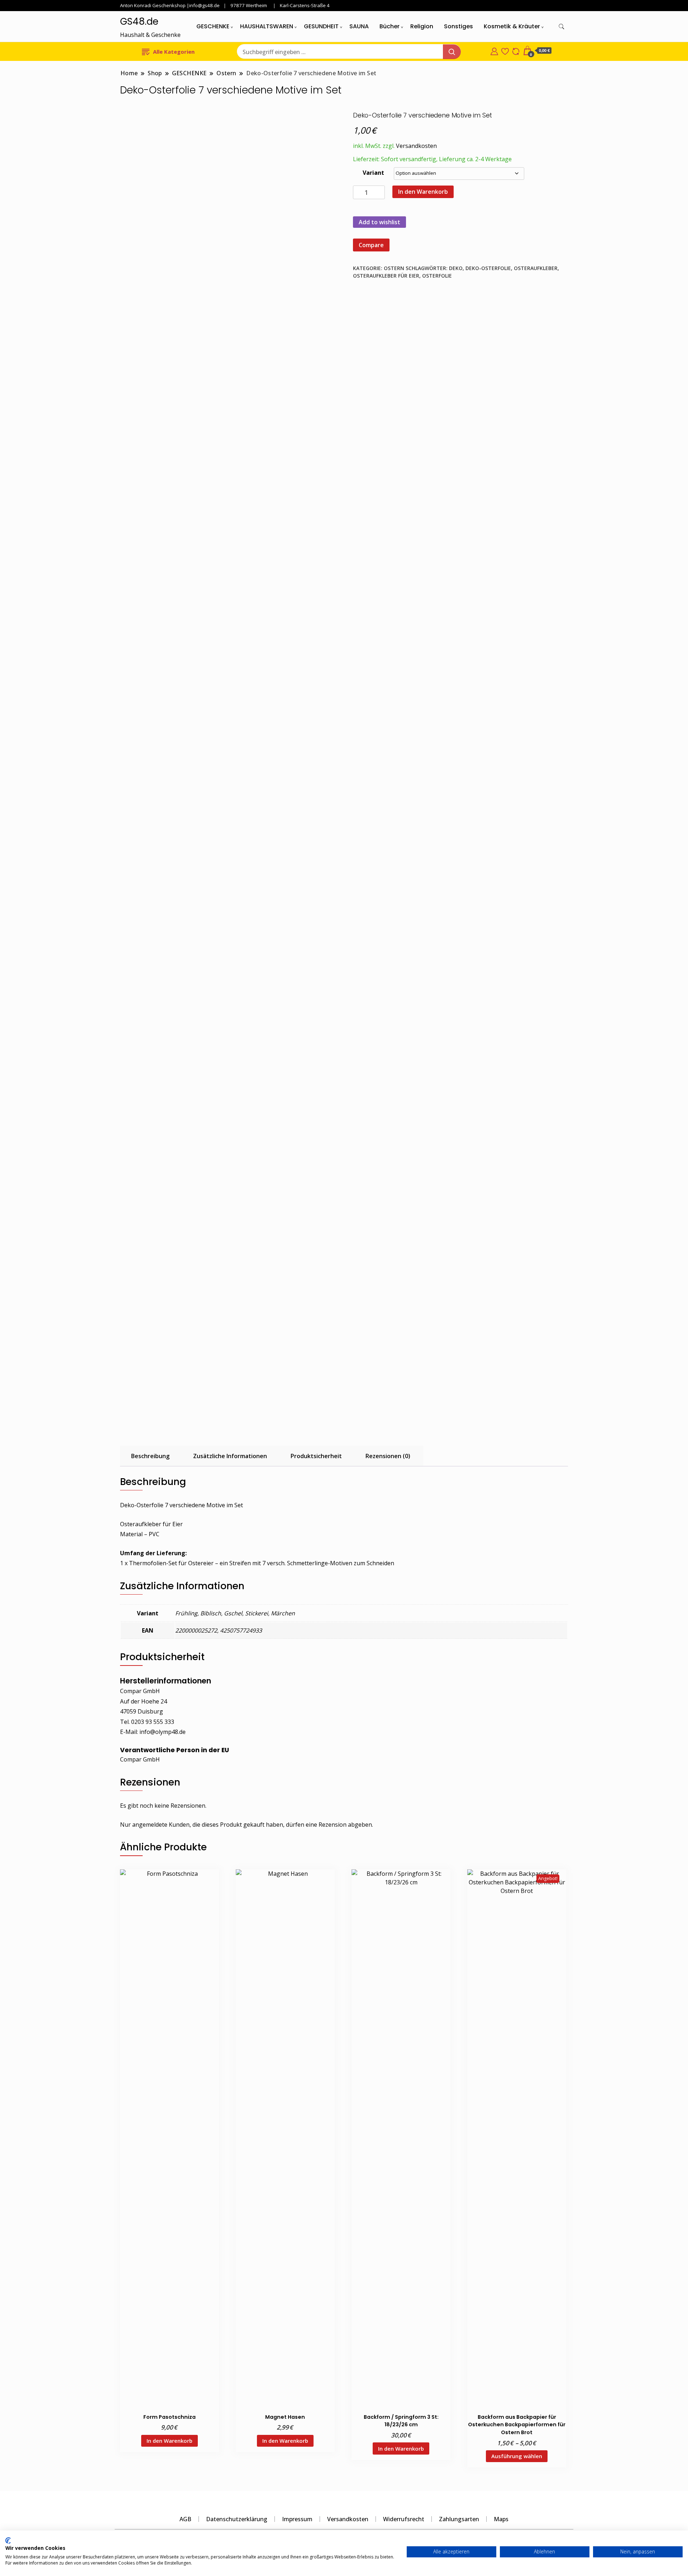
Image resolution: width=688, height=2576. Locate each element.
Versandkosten (416, 146)
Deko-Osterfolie (488, 268)
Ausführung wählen (517, 2456)
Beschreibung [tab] (150, 1456)
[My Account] (494, 51)
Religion (422, 26)
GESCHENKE (213, 26)
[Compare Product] (516, 51)
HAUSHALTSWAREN (267, 26)
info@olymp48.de (163, 1732)
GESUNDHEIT (321, 26)
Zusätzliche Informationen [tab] (230, 1456)
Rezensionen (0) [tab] (388, 1456)
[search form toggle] (562, 27)
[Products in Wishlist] (505, 51)
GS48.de (139, 21)
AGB (185, 2519)
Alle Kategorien (174, 52)
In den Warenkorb (423, 192)
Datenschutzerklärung (237, 2519)
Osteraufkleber (536, 268)
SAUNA (359, 26)
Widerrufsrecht (404, 2519)
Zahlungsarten (459, 2519)
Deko (456, 268)
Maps (501, 2519)
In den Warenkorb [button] (169, 2441)
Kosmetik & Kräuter (512, 26)
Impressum (297, 2519)
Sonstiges (458, 26)
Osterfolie (437, 276)
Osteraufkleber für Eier (386, 276)
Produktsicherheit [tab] (316, 1456)
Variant (373, 173)
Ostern (394, 268)
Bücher (390, 26)
